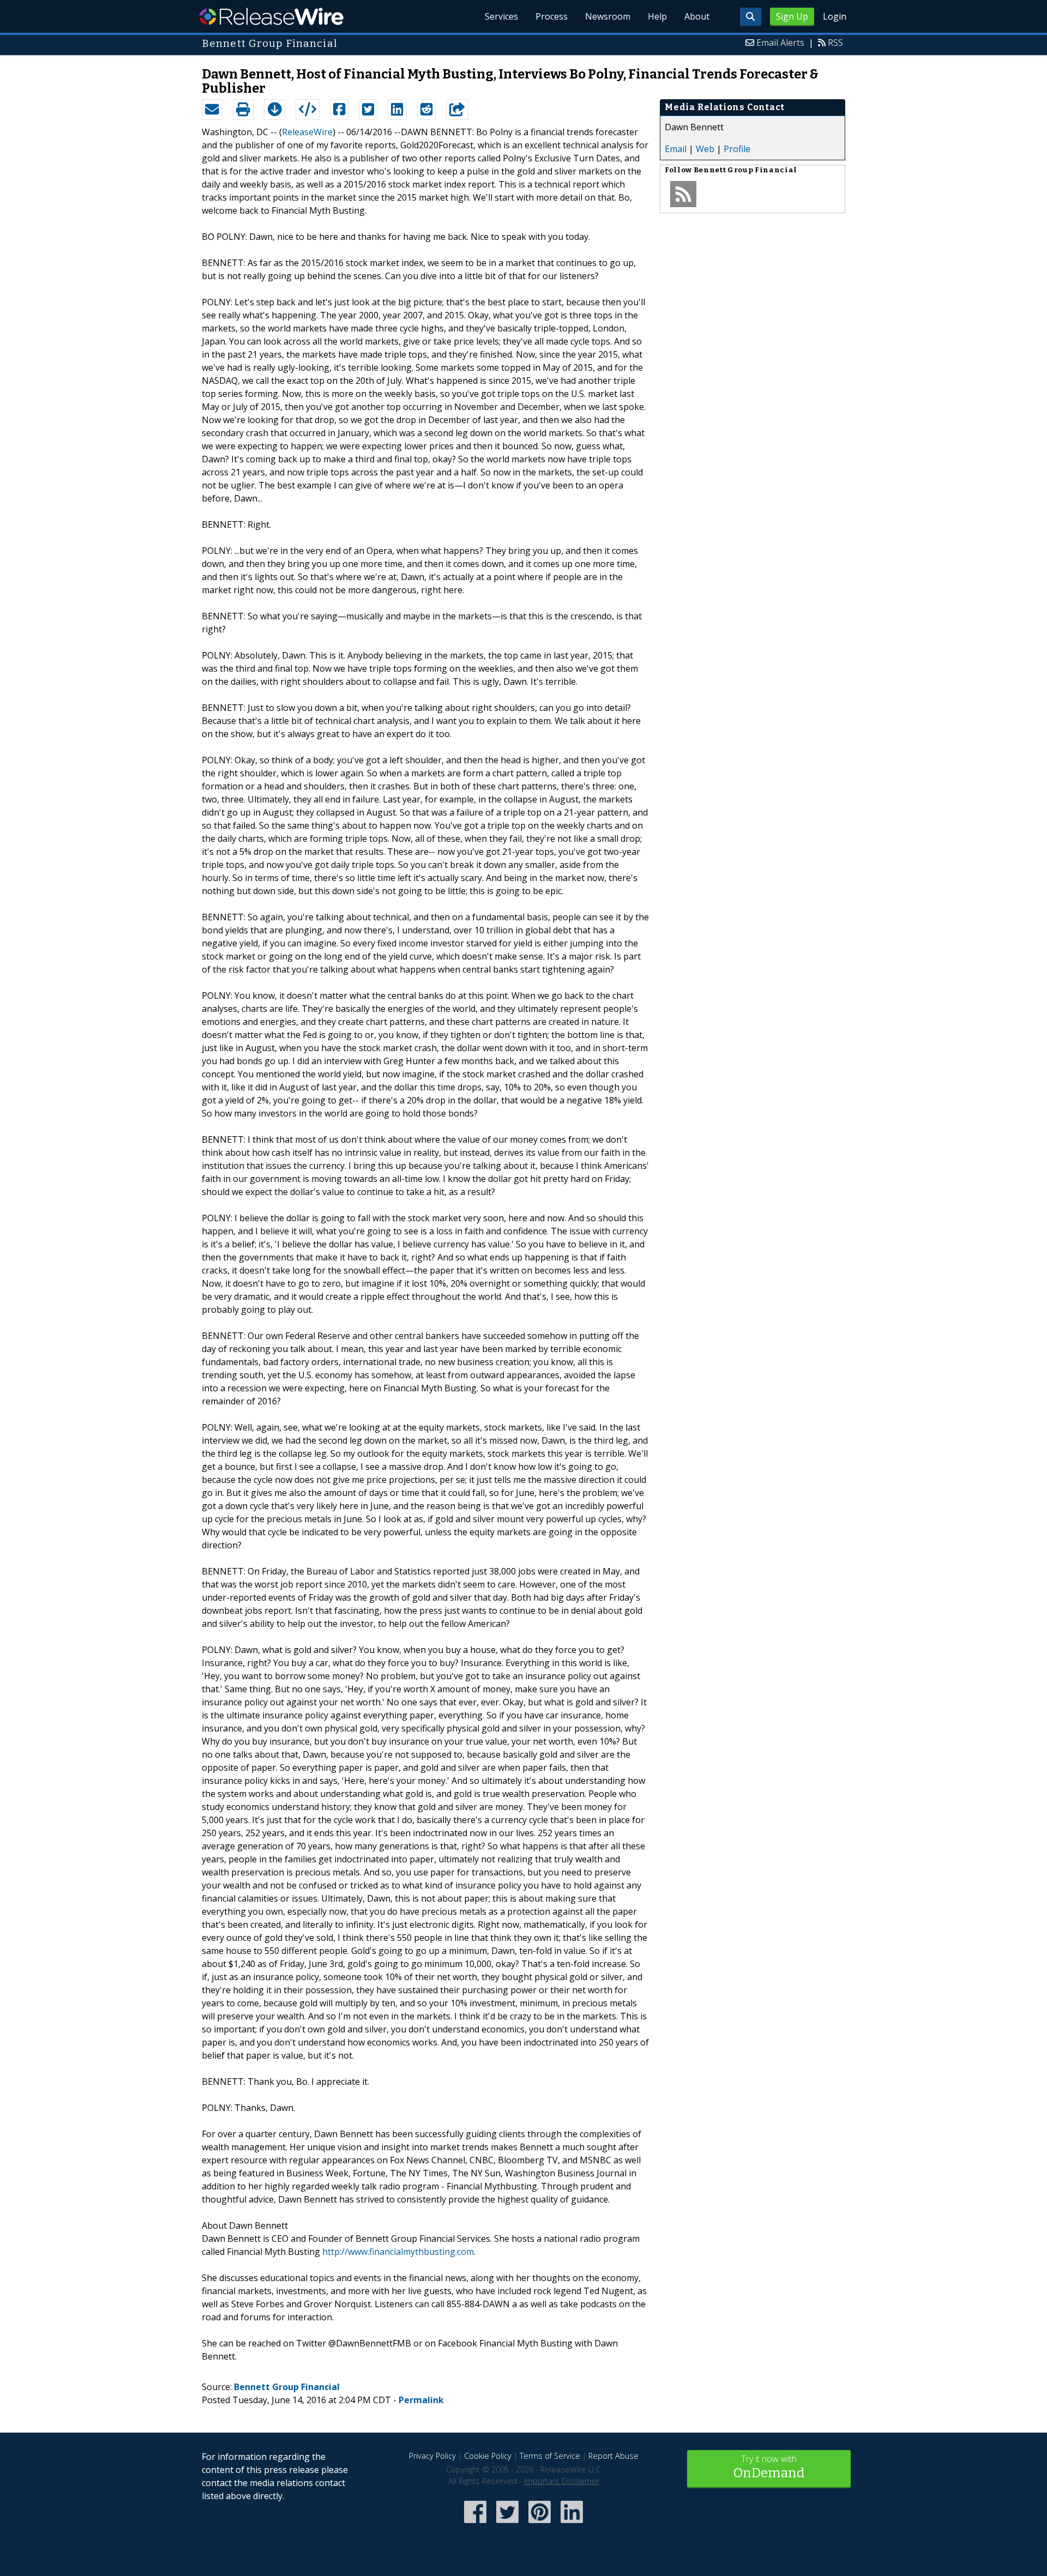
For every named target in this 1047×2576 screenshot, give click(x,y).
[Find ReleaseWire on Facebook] (475, 2524)
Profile (737, 149)
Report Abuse (613, 2456)
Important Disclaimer (562, 2481)
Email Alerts (780, 43)
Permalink (421, 2400)
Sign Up (792, 16)
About (697, 16)
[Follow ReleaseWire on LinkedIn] (572, 2524)
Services (501, 16)
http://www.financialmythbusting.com (398, 2252)
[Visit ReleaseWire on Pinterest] (540, 2524)
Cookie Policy (488, 2456)
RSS (835, 43)
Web (705, 149)
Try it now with (769, 2467)
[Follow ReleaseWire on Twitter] (507, 2524)
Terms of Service (550, 2456)
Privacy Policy (432, 2456)
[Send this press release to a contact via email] (212, 110)
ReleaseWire (271, 16)
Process (552, 16)
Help (657, 16)
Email (676, 149)
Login (835, 16)
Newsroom (608, 16)
